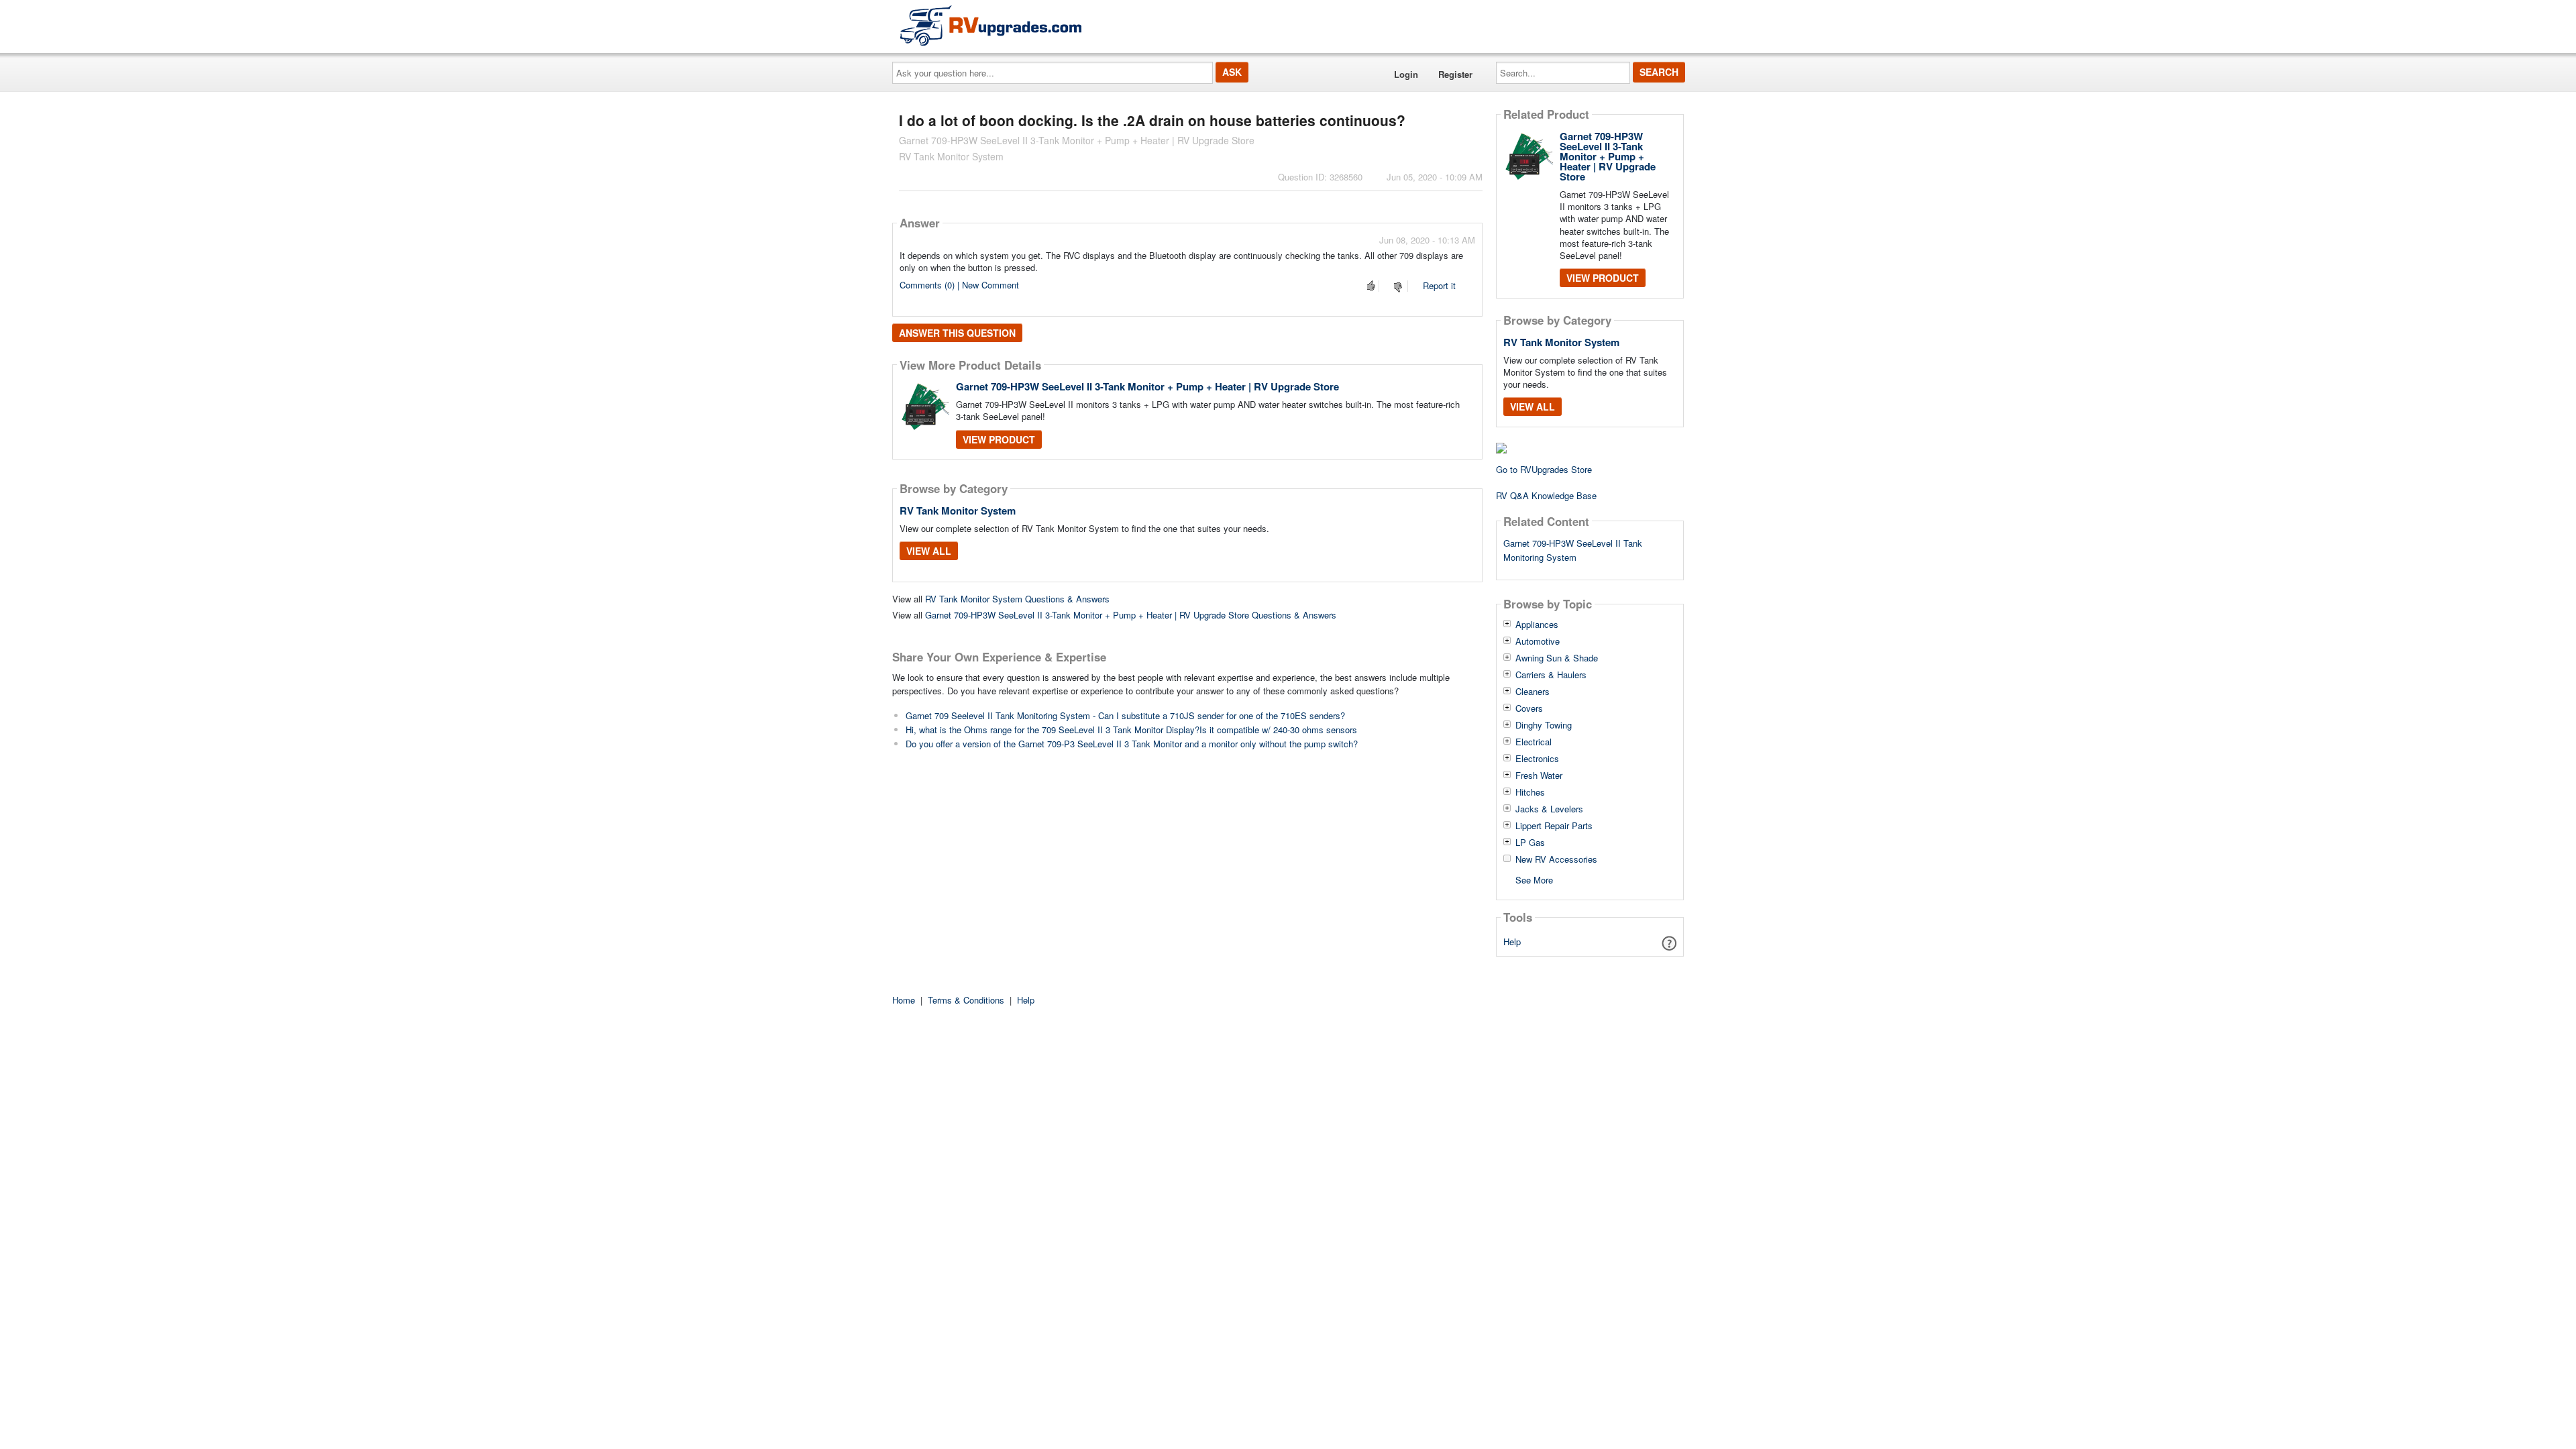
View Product (999, 439)
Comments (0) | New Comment (959, 285)
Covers (1529, 708)
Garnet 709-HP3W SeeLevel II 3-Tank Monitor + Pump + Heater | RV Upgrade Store (1147, 386)
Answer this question (957, 333)
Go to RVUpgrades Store (1544, 469)
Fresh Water (1539, 775)
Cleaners (1533, 692)
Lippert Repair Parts (1554, 826)
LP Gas (1530, 843)
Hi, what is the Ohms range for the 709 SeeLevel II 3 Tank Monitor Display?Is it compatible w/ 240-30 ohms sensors (1131, 730)
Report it (1439, 285)
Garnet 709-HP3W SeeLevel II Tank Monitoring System (1573, 550)
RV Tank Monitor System (958, 511)
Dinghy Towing (1544, 725)
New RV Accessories (1556, 859)
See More (1534, 879)
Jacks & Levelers (1549, 809)
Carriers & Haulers (1551, 675)
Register (1455, 74)
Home (904, 1000)
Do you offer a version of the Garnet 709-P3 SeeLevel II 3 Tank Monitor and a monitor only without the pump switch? (1132, 744)
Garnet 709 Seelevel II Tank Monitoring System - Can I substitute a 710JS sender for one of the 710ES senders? (1125, 715)
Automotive (1538, 641)
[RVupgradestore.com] (991, 25)
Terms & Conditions (966, 1000)
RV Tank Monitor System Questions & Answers (1017, 599)
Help (1512, 942)
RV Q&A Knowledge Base (1546, 495)
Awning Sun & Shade (1557, 658)
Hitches (1530, 792)
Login (1406, 74)
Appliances (1537, 625)
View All (929, 551)
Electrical (1534, 742)
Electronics (1537, 759)
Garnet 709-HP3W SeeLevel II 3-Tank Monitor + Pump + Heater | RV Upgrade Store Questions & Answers (1131, 615)
